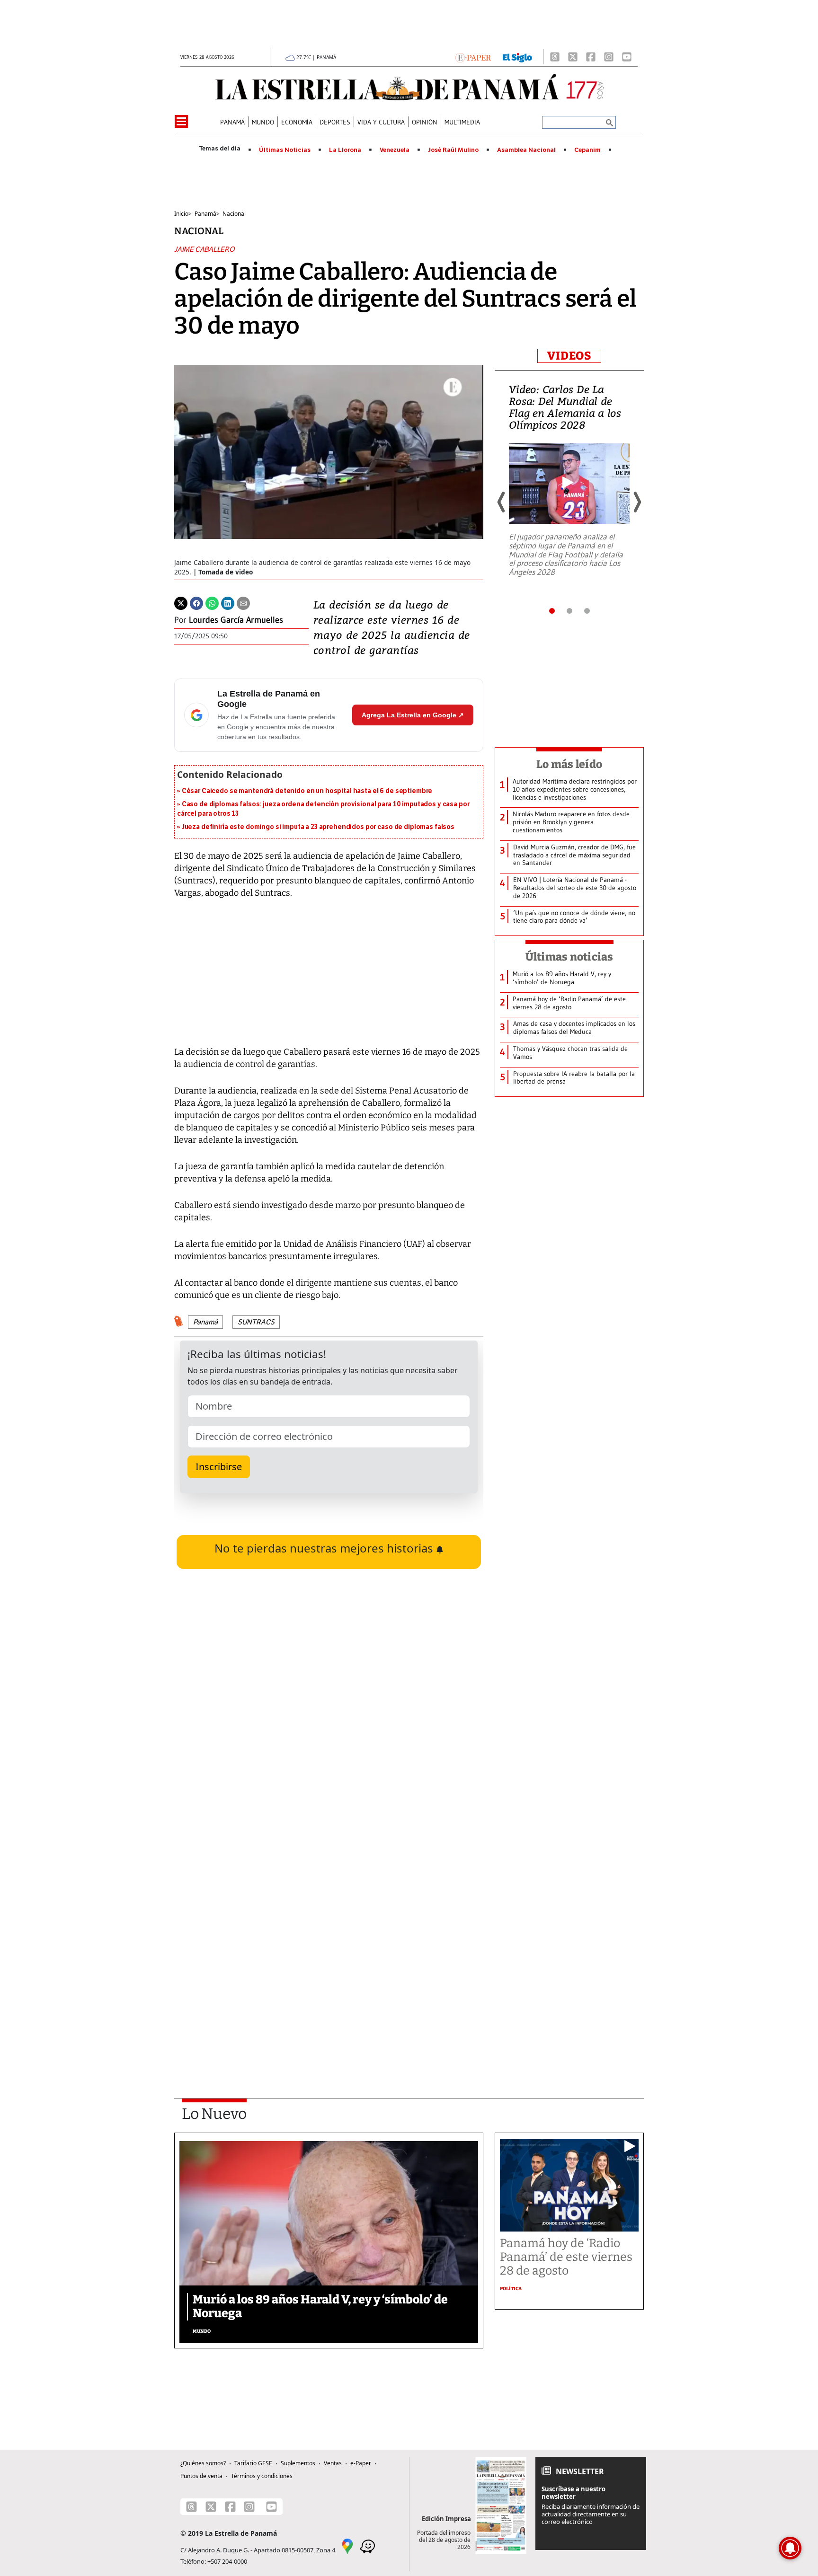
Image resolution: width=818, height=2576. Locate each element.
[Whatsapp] (212, 602)
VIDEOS (569, 356)
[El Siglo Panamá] (517, 57)
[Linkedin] (228, 602)
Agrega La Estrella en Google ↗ (413, 715)
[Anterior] (502, 502)
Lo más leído (569, 764)
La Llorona (345, 150)
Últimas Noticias (285, 150)
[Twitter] (181, 602)
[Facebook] (591, 57)
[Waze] (367, 2546)
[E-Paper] (473, 57)
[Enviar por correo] (243, 602)
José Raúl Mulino (453, 150)
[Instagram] (609, 57)
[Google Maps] (347, 2546)
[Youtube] (627, 57)
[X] (573, 57)
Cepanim (587, 150)
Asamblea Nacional (526, 150)
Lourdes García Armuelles (236, 620)
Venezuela (395, 150)
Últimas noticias (569, 957)
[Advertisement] (329, 1952)
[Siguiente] (637, 502)
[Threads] (555, 57)
